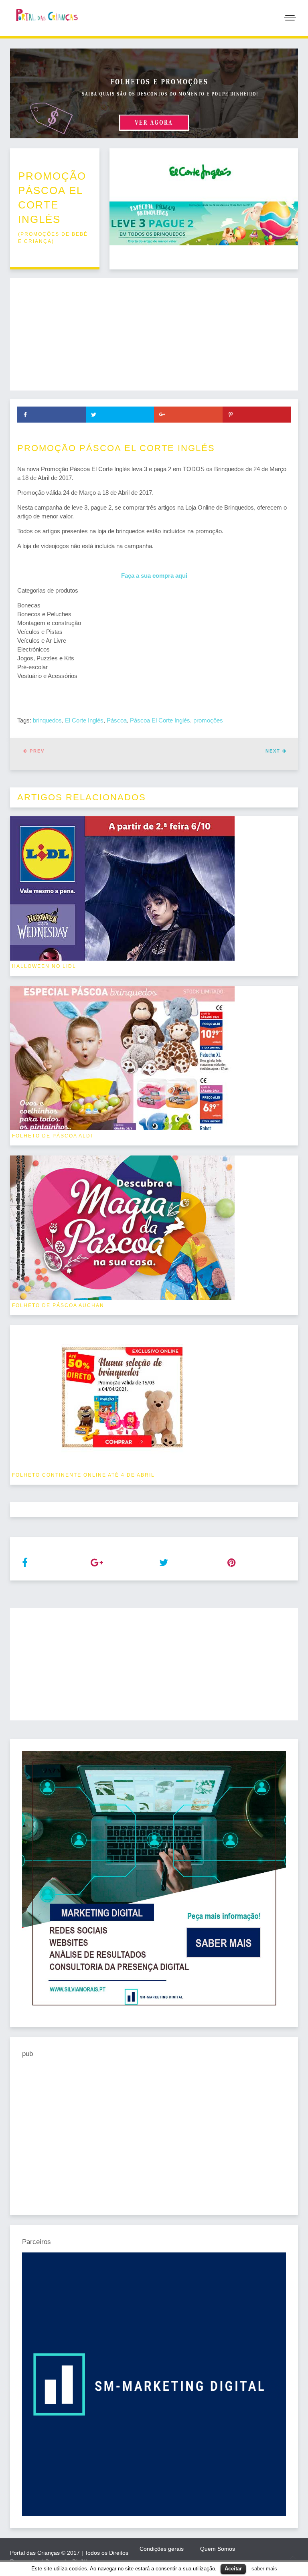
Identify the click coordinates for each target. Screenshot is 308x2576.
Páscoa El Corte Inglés (160, 720)
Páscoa (117, 720)
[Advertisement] (154, 334)
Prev (36, 751)
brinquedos (47, 720)
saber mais (264, 2569)
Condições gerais (162, 2549)
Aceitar (233, 2569)
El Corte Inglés (84, 720)
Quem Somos (218, 2549)
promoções (208, 720)
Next (274, 751)
